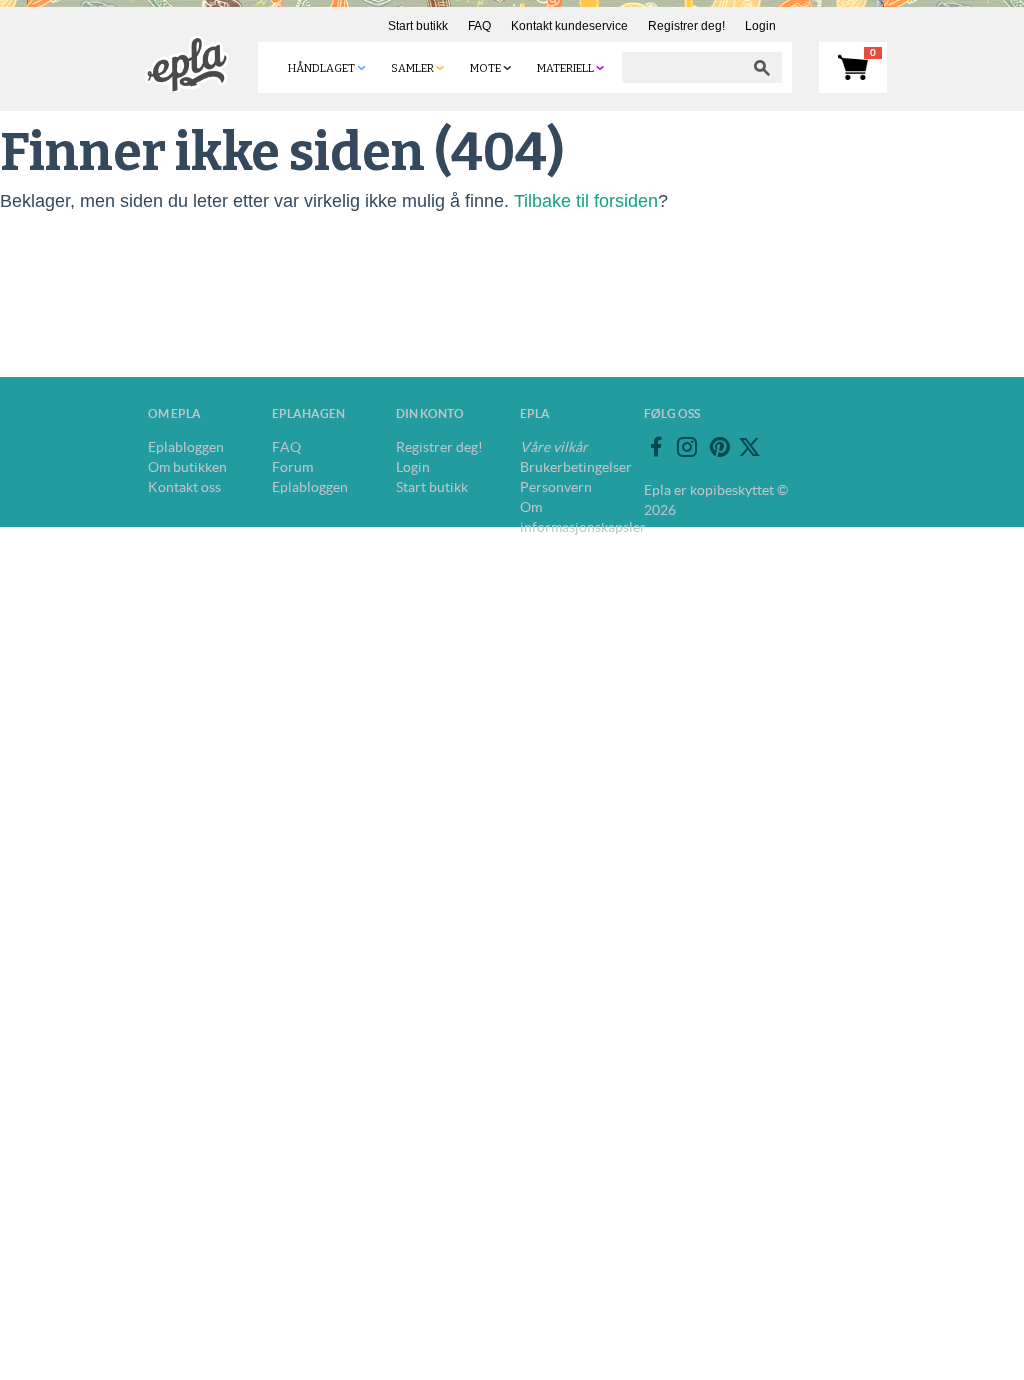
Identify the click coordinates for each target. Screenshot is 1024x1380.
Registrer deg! (686, 26)
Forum (292, 467)
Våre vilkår (554, 447)
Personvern (556, 487)
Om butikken (187, 467)
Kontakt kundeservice (569, 26)
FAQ (479, 26)
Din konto (430, 413)
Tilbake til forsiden (586, 201)
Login (760, 26)
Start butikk (418, 26)
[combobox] (682, 67)
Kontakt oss (184, 487)
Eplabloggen (186, 447)
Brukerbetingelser (576, 467)
